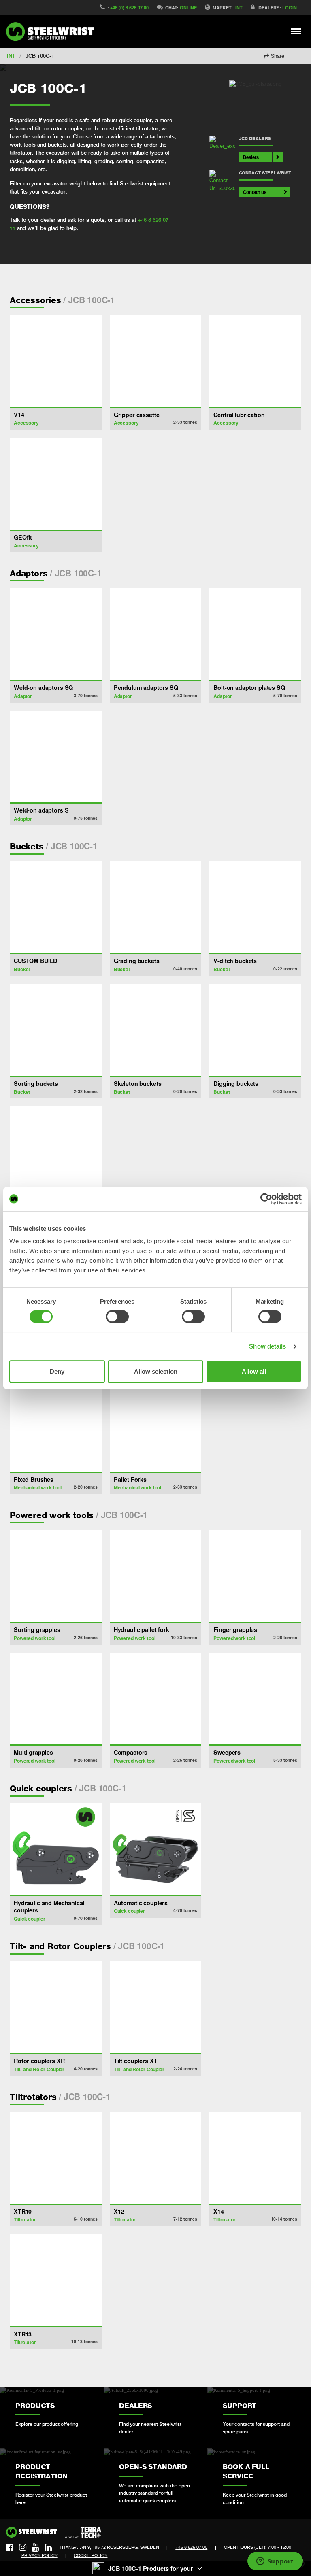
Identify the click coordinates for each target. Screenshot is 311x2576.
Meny (296, 31)
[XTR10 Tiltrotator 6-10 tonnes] (56, 2158)
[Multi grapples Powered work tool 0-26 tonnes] (56, 1699)
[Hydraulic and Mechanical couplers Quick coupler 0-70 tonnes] (56, 1849)
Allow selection (156, 1371)
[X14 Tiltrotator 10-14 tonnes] (255, 2158)
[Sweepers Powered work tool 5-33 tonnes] (255, 1699)
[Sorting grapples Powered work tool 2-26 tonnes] (56, 1576)
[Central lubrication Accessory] (255, 361)
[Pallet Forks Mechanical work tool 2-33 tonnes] (156, 1426)
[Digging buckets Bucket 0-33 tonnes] (255, 1030)
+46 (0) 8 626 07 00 (129, 7)
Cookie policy (91, 2555)
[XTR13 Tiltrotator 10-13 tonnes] (56, 2280)
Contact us (255, 192)
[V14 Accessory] (56, 361)
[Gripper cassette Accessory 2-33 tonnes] (156, 361)
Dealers (251, 157)
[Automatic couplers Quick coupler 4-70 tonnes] (156, 1849)
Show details (267, 1346)
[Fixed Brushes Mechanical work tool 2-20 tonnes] (56, 1426)
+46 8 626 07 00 (191, 2547)
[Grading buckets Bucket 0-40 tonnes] (156, 907)
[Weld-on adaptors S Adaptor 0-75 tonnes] (56, 757)
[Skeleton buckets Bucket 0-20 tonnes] (156, 1030)
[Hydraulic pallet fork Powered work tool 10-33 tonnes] (156, 1576)
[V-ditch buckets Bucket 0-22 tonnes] (255, 907)
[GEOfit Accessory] (56, 484)
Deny (57, 1371)
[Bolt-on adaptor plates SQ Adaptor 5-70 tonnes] (255, 634)
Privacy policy (39, 2555)
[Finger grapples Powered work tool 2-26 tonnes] (255, 1576)
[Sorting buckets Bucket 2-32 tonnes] (56, 1030)
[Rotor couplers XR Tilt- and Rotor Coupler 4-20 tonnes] (56, 2007)
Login (290, 7)
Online (188, 7)
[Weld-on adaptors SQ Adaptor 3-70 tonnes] (56, 634)
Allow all (254, 1371)
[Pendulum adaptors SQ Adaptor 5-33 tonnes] (156, 634)
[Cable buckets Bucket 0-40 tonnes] (56, 1152)
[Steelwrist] (53, 32)
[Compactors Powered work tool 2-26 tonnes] (156, 1699)
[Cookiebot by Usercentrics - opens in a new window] (266, 1199)
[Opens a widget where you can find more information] (275, 2562)
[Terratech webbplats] (83, 2533)
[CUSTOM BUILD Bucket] (56, 907)
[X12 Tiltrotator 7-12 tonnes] (156, 2158)
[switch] (117, 1317)
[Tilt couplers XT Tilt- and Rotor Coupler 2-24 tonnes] (156, 2007)
